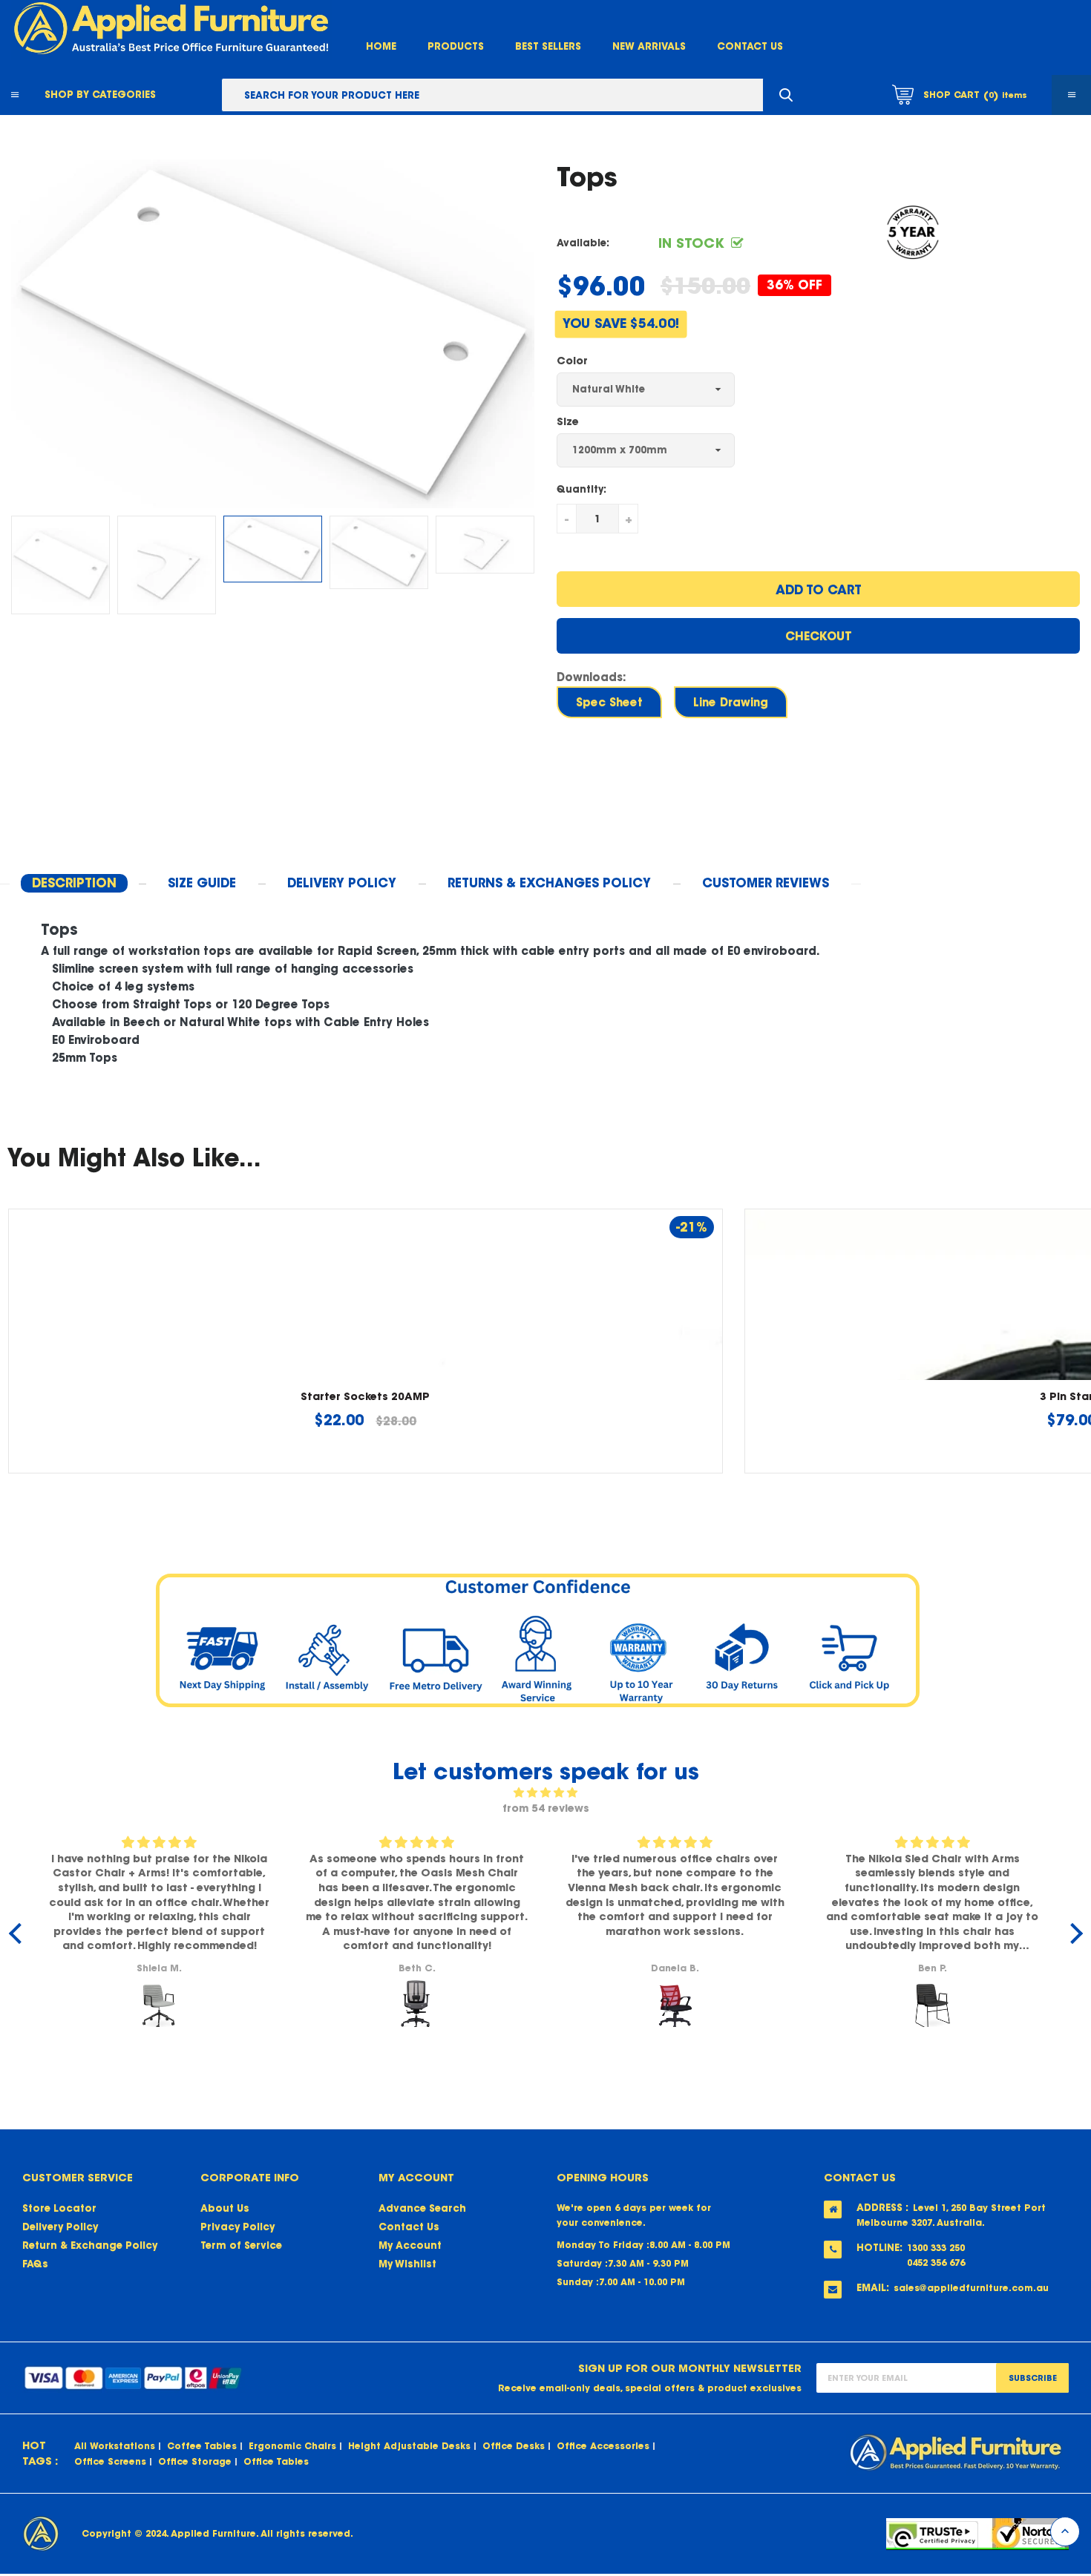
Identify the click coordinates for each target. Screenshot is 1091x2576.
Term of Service (241, 2245)
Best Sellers (548, 46)
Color (572, 361)
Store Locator (59, 2208)
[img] (546, 1793)
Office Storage (195, 2461)
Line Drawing (731, 702)
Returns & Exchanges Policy (549, 883)
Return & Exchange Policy (90, 2245)
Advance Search (422, 2208)
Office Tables (276, 2461)
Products (456, 46)
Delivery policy (342, 883)
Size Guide (202, 883)
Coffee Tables (202, 2446)
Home (381, 46)
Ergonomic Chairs (292, 2446)
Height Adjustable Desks (409, 2446)
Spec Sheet (609, 702)
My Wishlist (407, 2264)
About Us (225, 2208)
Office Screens (110, 2461)
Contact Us (750, 46)
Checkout (819, 636)
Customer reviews (766, 883)
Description (74, 883)
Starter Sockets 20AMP (365, 1396)
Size (568, 421)
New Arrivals (649, 46)
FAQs (35, 2264)
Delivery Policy (60, 2227)
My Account (410, 2245)
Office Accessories (603, 2446)
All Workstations (115, 2446)
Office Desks (514, 2446)
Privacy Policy (237, 2227)
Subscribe (1033, 2378)
